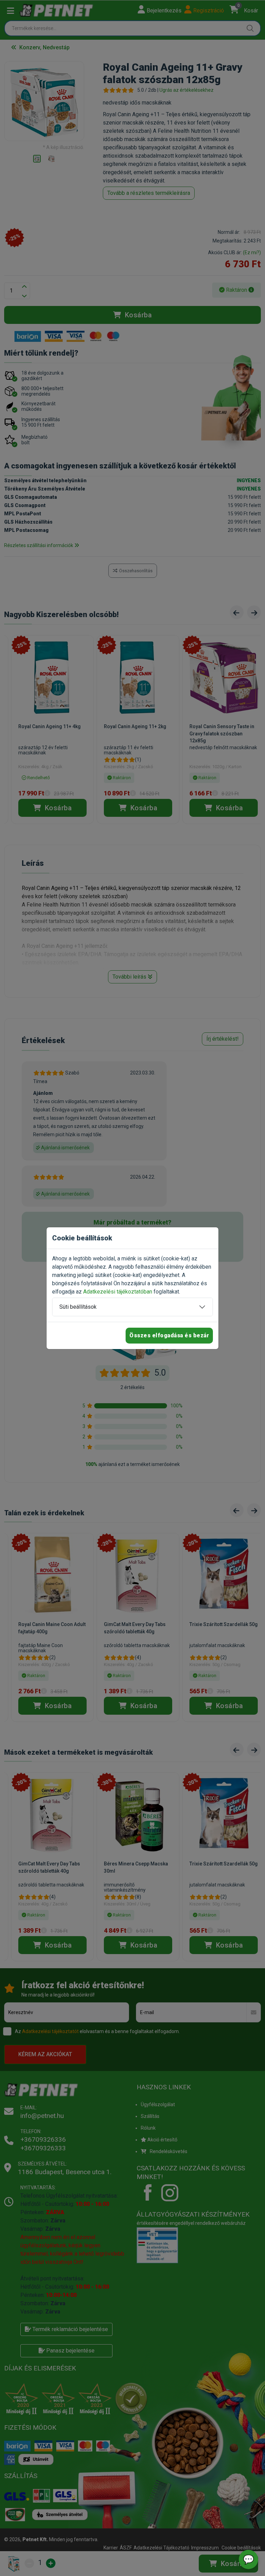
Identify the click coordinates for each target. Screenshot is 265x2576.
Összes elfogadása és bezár (169, 1335)
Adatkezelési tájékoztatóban (118, 1292)
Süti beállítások (78, 1307)
